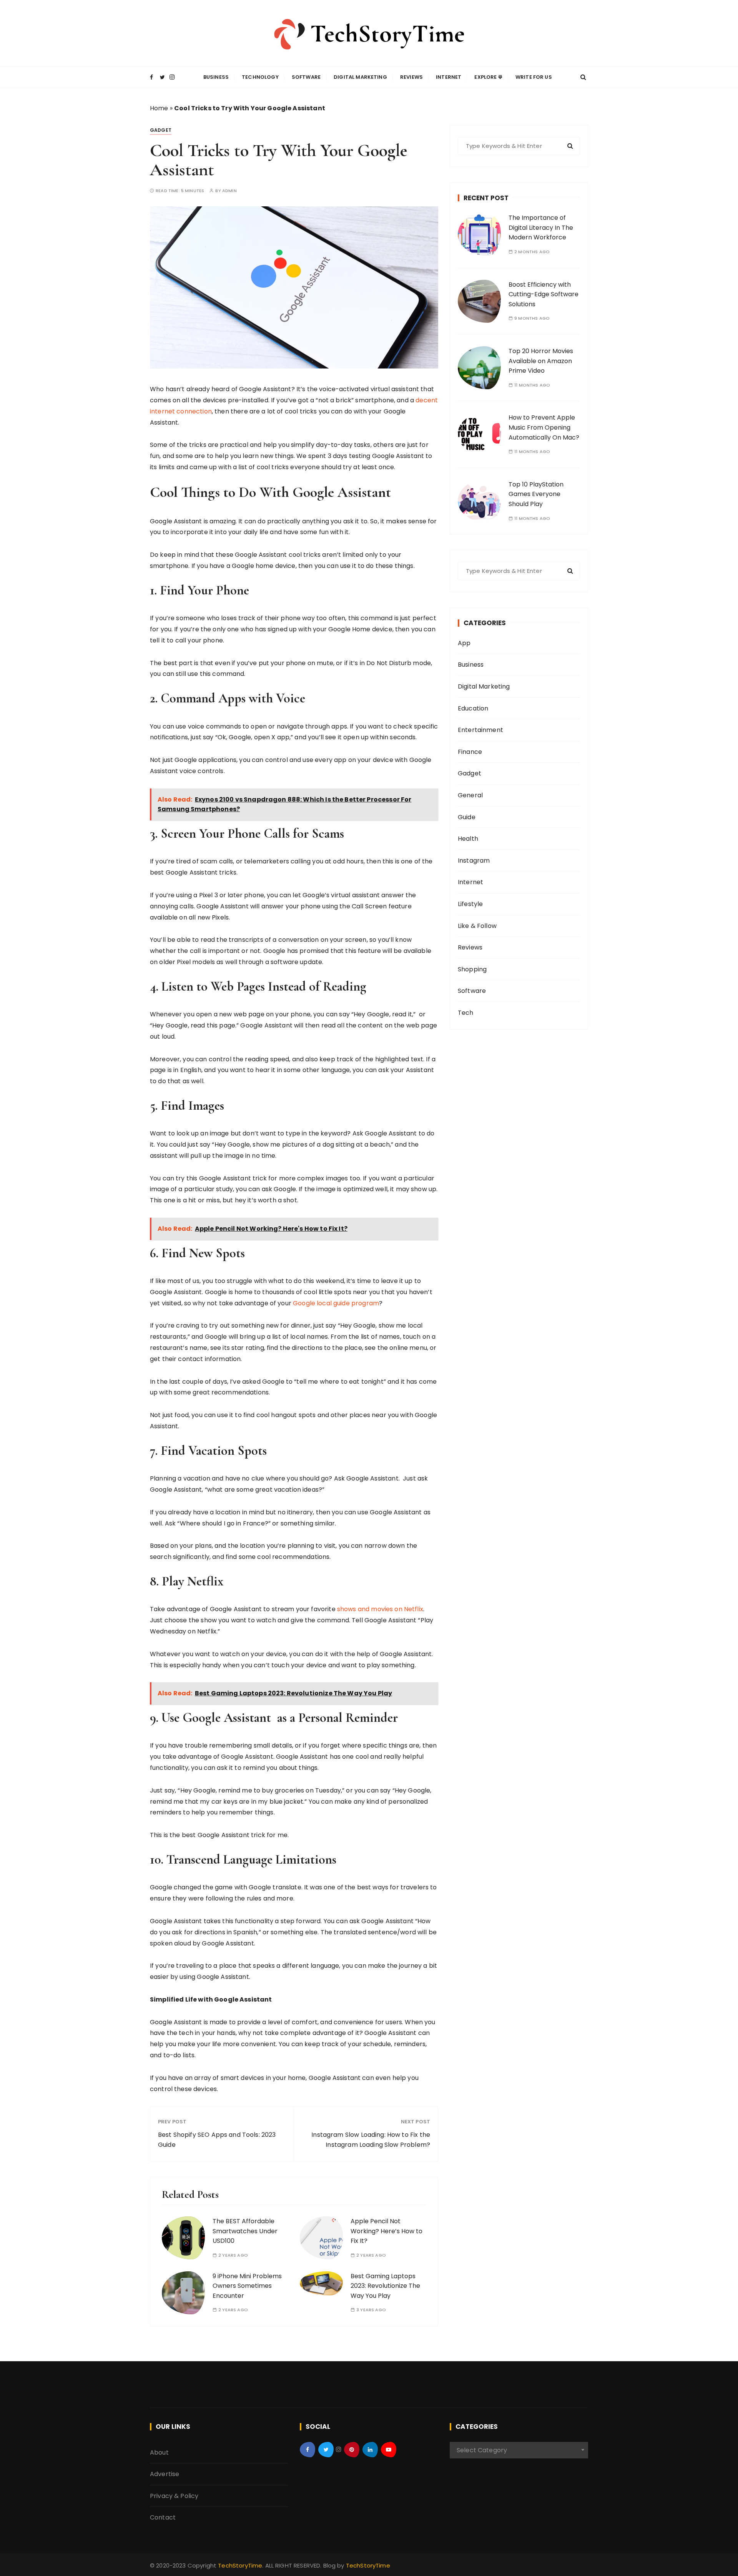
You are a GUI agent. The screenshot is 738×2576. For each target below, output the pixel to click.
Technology (260, 77)
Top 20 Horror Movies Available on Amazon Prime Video (541, 361)
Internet (449, 77)
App (464, 643)
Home (159, 108)
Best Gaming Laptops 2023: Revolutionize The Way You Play (385, 2286)
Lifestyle (470, 904)
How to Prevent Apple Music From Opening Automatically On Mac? (544, 427)
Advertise (165, 2474)
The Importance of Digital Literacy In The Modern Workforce (541, 227)
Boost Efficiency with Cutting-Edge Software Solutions (544, 294)
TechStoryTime (240, 2565)
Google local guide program (336, 1303)
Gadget (161, 130)
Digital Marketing (360, 77)
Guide (467, 817)
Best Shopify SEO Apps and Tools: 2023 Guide (217, 2140)
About (159, 2452)
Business (216, 77)
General (470, 795)
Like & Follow (477, 926)
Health (468, 839)
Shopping (472, 969)
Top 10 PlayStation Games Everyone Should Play (536, 494)
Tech (466, 1013)
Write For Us (534, 77)
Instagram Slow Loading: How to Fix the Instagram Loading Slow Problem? (371, 2140)
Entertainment (480, 730)
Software (306, 77)
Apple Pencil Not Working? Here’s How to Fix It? (386, 2231)
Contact (163, 2517)
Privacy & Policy (174, 2496)
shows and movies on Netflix (380, 1609)
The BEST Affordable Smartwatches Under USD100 (245, 2231)
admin (229, 191)
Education (473, 708)
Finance (470, 752)
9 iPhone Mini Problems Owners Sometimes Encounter (247, 2286)
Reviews (411, 77)
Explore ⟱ (488, 77)
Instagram (474, 861)
